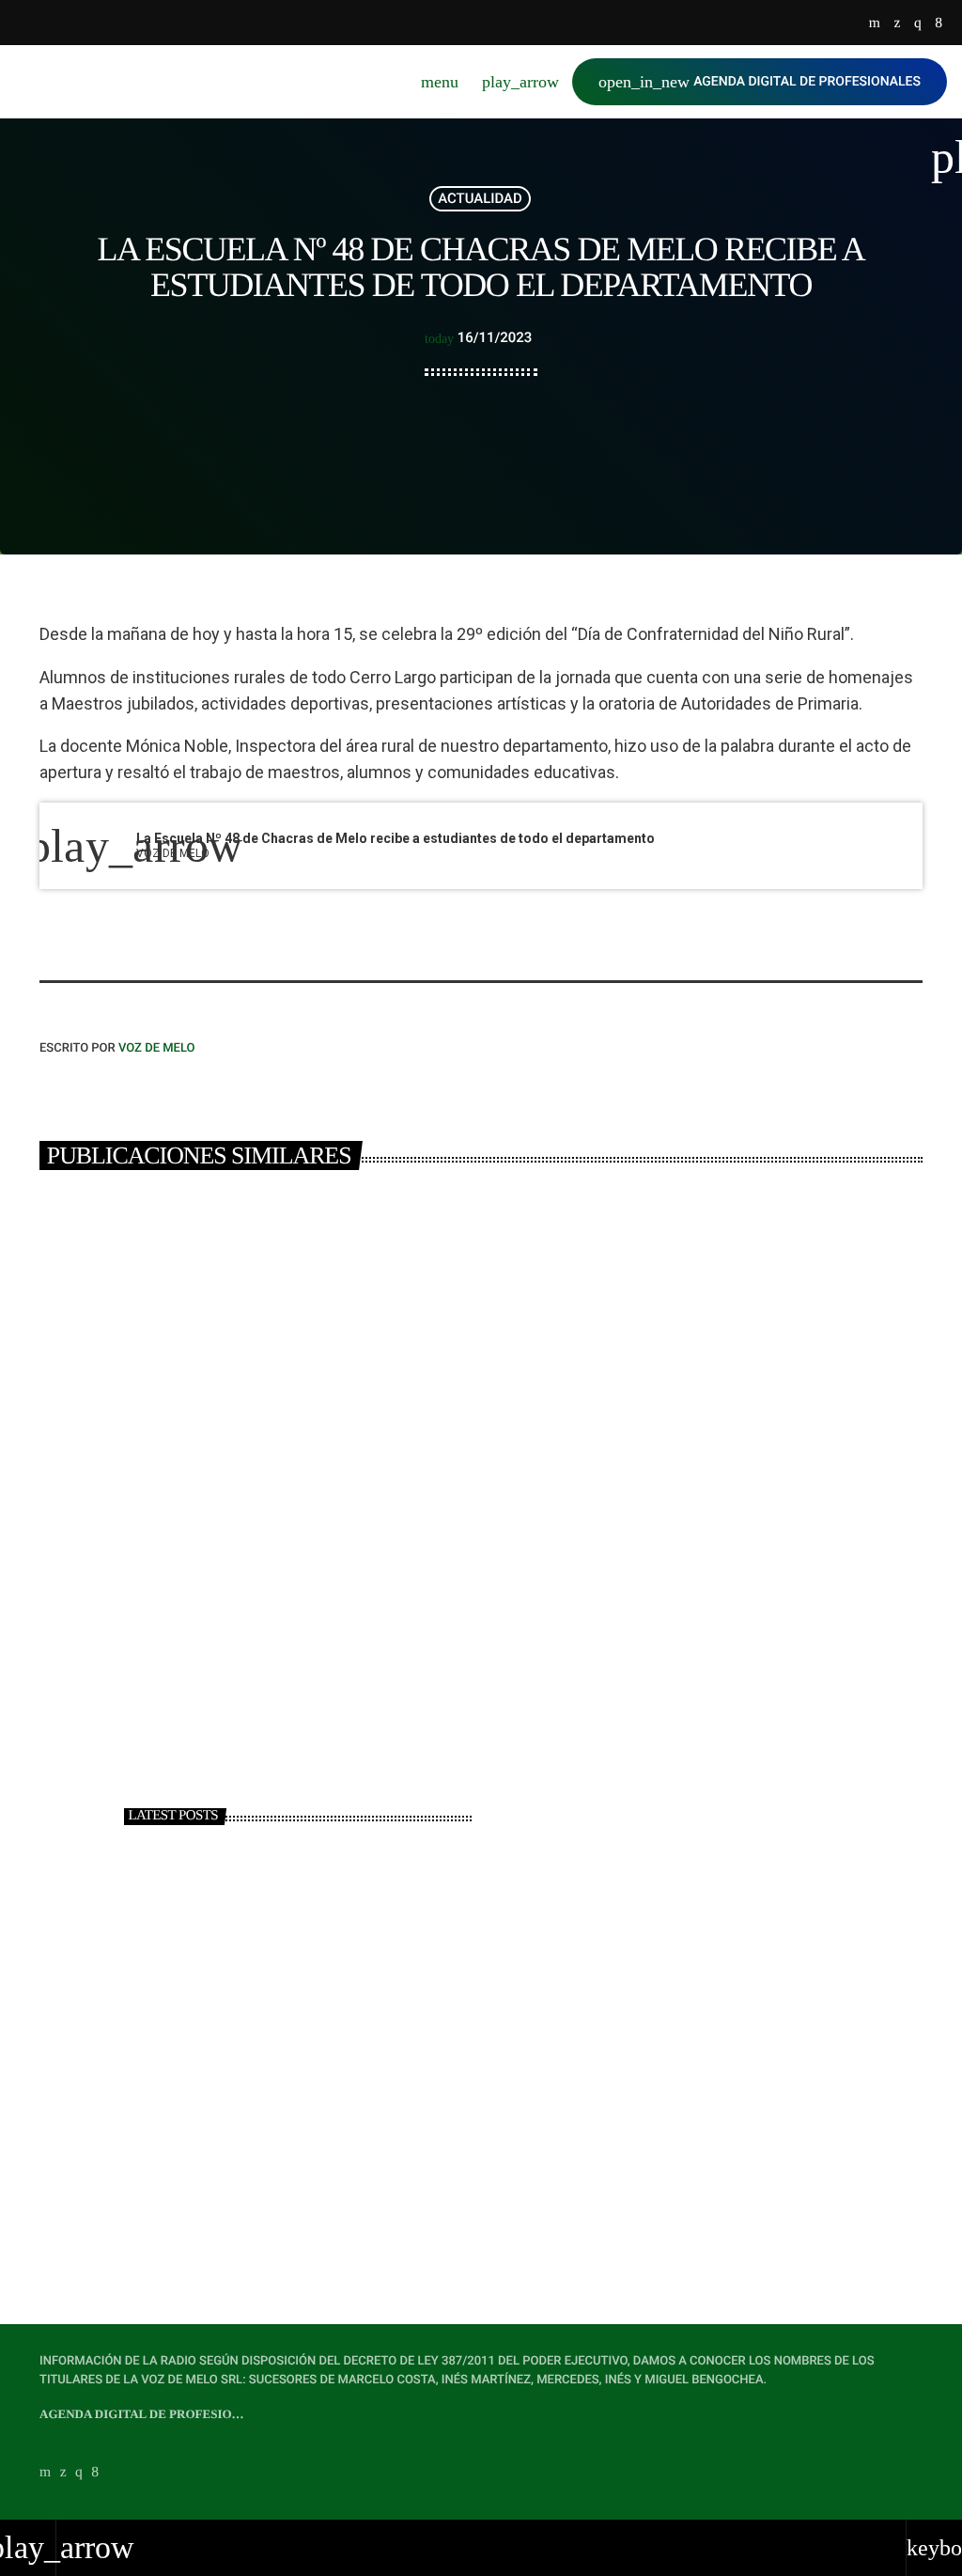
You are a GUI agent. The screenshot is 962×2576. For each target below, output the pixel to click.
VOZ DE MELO (157, 1048)
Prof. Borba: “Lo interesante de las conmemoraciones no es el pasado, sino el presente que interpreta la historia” (332, 2039)
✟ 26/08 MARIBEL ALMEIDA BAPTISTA (302, 2197)
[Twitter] (897, 24)
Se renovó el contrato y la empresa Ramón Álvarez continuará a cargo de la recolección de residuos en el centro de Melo (245, 1567)
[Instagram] (918, 24)
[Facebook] (939, 24)
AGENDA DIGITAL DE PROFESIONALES (760, 82)
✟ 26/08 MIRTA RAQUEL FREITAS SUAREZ (310, 2118)
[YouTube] (875, 24)
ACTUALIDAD (480, 198)
